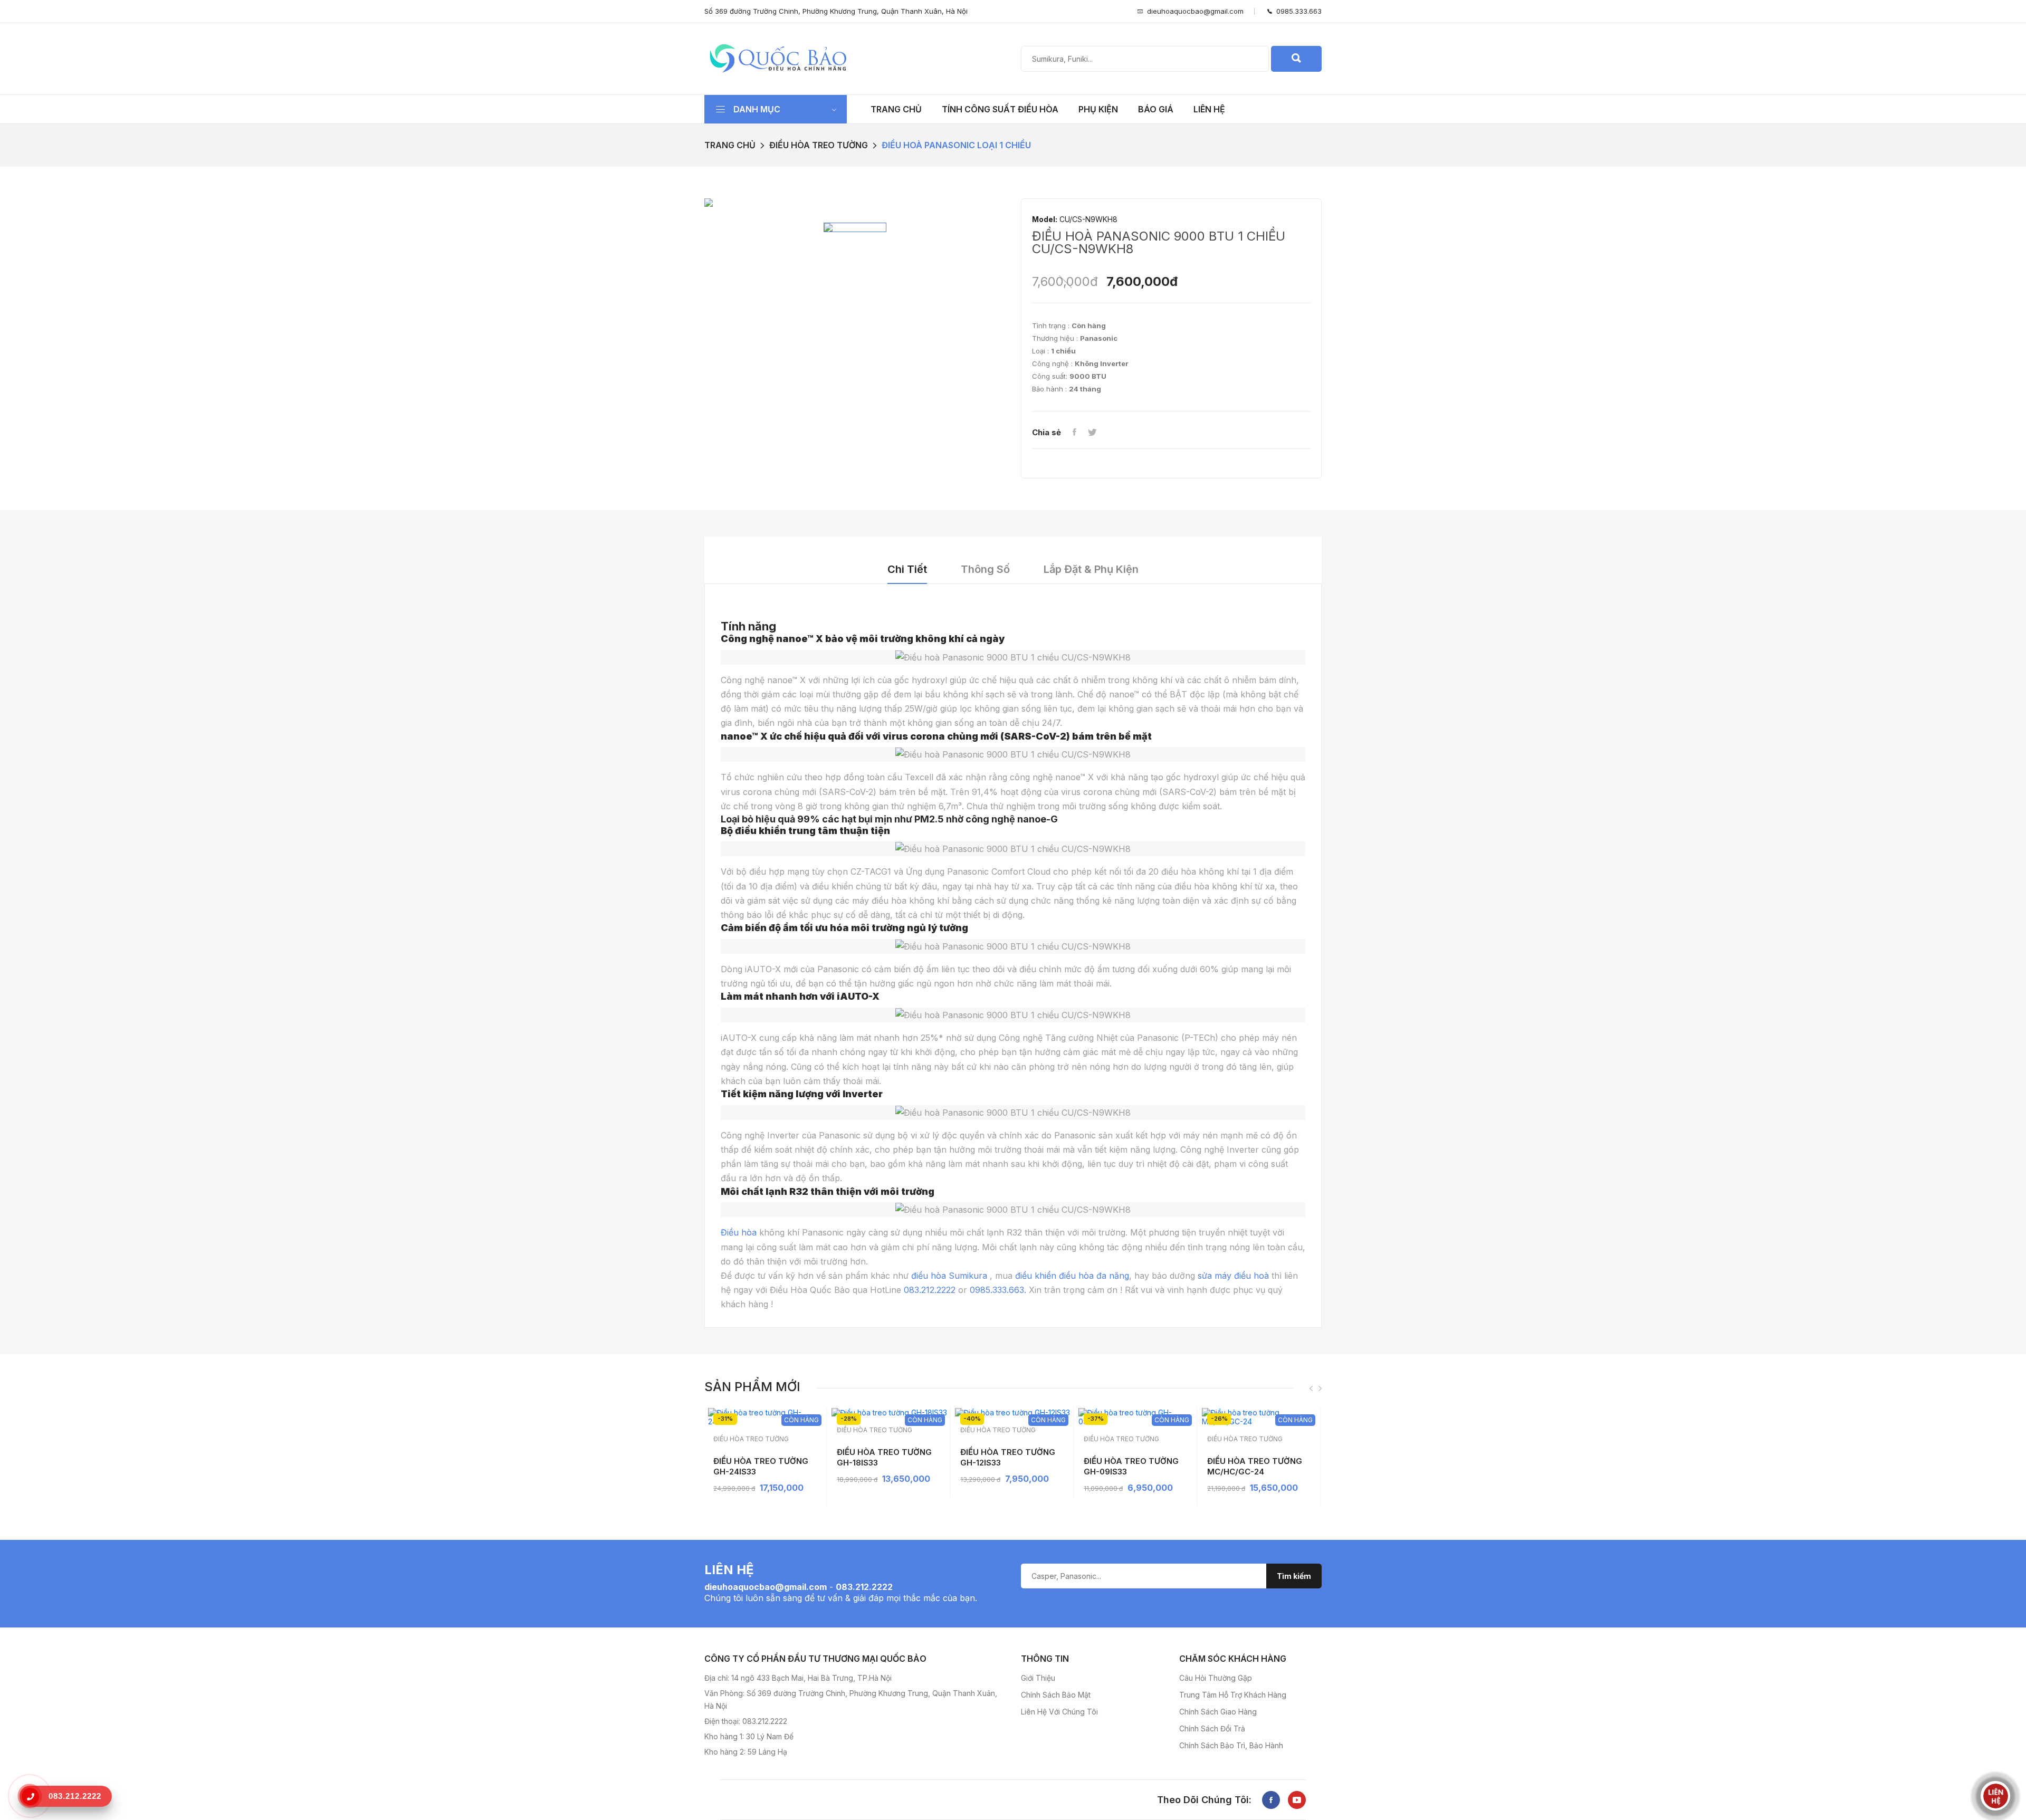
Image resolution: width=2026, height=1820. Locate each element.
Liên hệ (1209, 109)
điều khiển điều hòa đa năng (1072, 1276)
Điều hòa (739, 1232)
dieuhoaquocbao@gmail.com (1195, 11)
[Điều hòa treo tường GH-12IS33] (1013, 1412)
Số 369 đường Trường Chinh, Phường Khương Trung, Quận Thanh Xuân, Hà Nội (836, 11)
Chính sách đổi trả (1212, 1728)
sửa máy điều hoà (1233, 1276)
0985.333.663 (1297, 11)
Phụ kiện (1098, 109)
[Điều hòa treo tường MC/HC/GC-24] (1260, 1417)
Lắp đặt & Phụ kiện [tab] (1091, 569)
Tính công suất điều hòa (1000, 109)
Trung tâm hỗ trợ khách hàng (1233, 1695)
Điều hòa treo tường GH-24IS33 (761, 1466)
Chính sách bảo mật (1056, 1695)
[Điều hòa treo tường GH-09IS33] (1136, 1417)
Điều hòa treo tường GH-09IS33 (1131, 1466)
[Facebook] (1074, 433)
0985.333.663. (998, 1290)
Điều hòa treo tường (819, 145)
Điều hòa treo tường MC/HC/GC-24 (1255, 1466)
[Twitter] (1092, 433)
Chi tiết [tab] (907, 569)
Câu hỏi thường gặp (1216, 1678)
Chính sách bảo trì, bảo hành (1231, 1745)
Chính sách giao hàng (1218, 1712)
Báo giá (1156, 109)
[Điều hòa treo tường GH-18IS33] (889, 1412)
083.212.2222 (930, 1290)
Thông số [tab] (985, 569)
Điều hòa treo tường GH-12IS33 (1008, 1457)
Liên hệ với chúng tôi (1059, 1712)
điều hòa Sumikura (949, 1276)
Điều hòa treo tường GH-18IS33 (884, 1457)
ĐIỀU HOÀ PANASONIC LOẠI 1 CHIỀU (956, 145)
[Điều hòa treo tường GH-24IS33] (766, 1417)
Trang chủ (896, 109)
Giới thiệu (1038, 1678)
